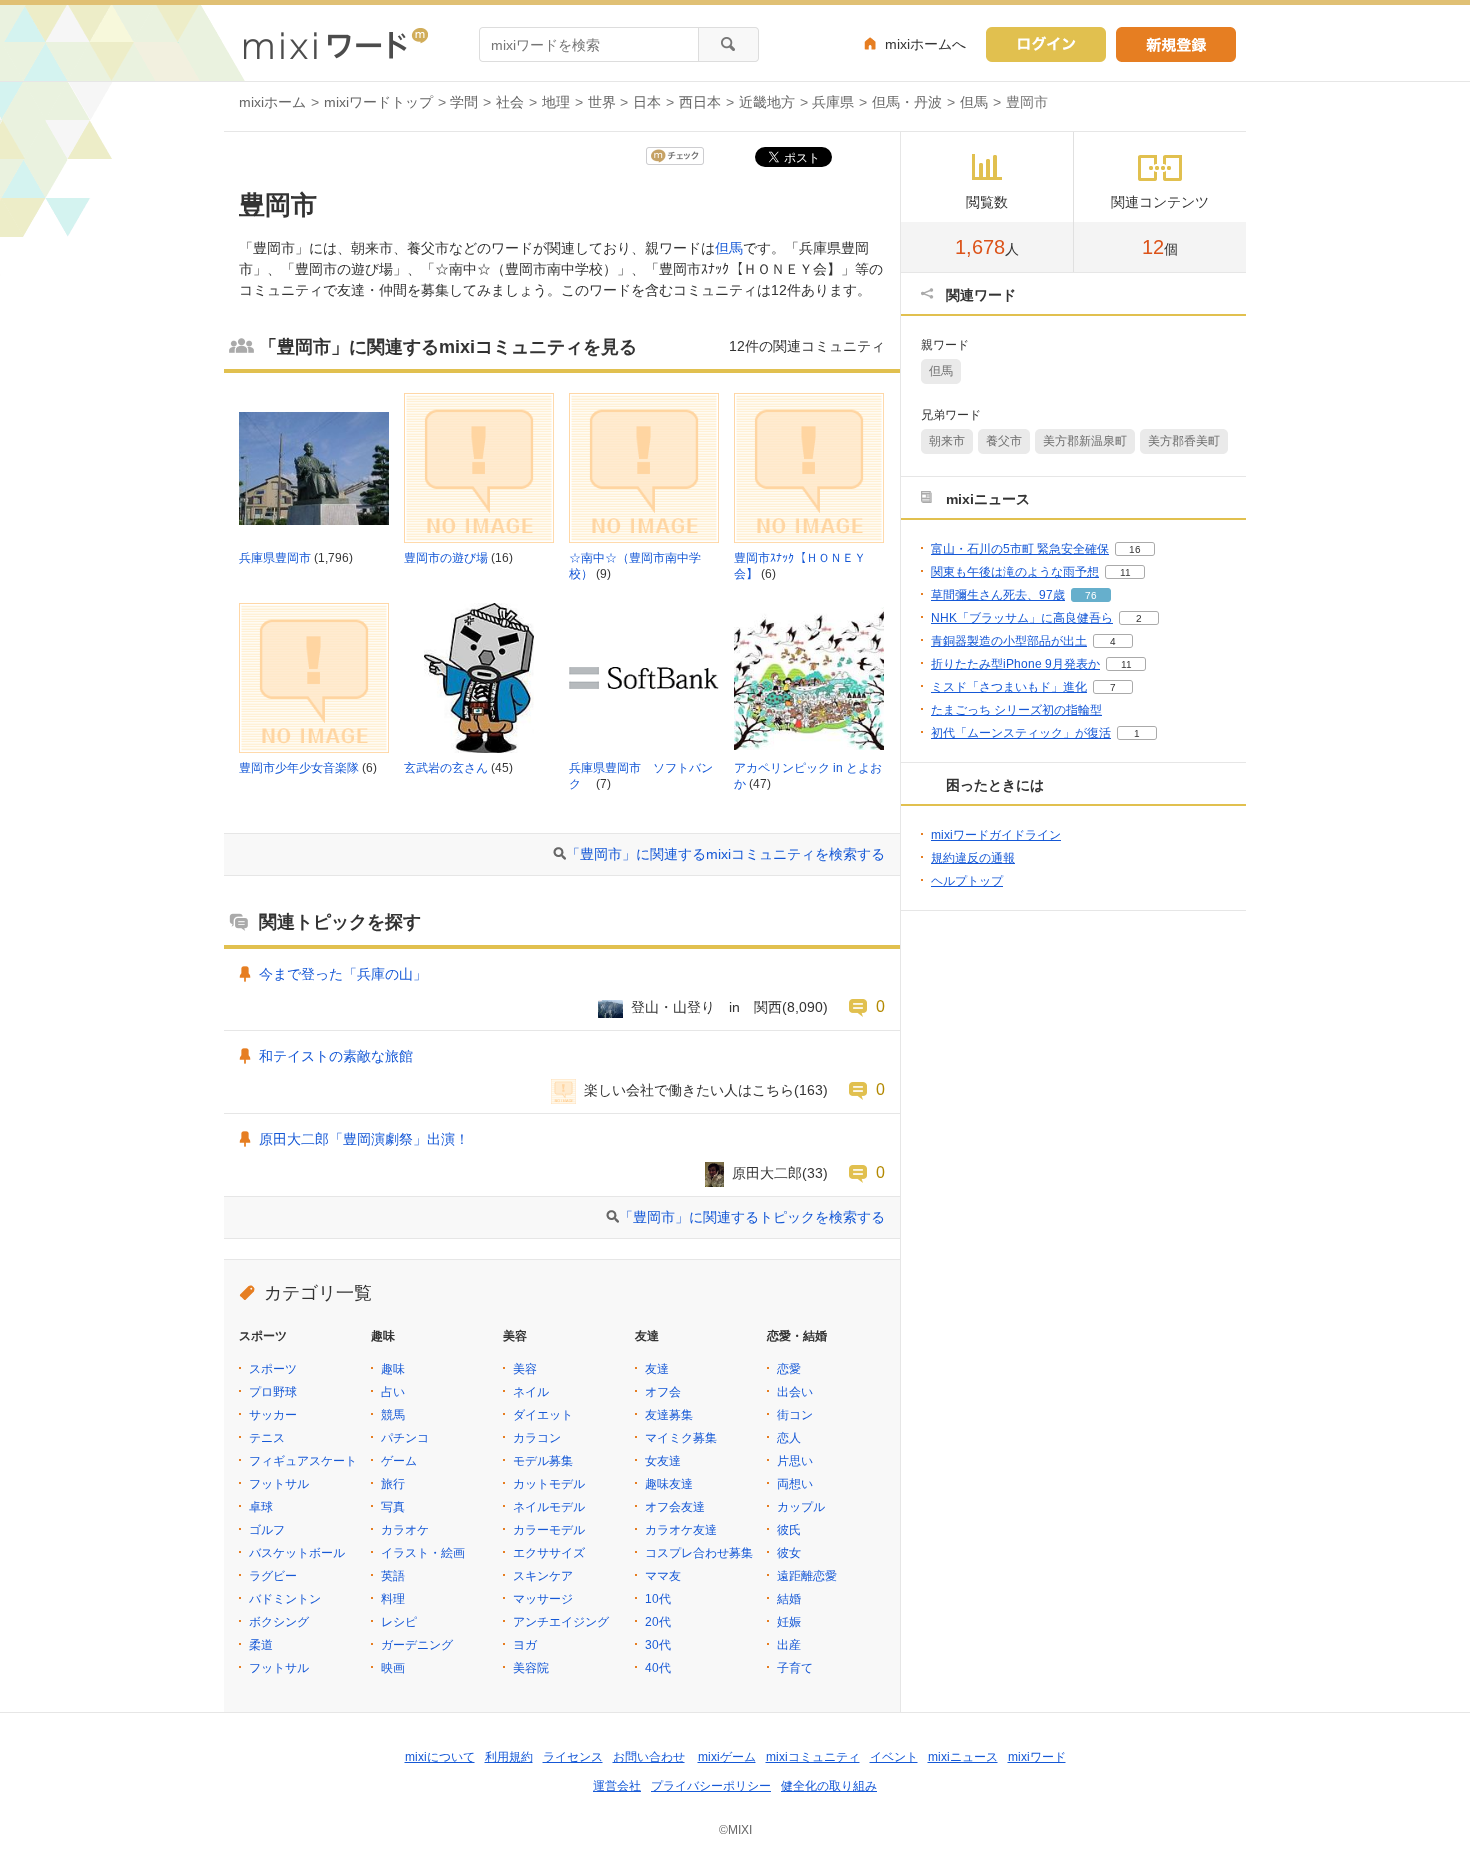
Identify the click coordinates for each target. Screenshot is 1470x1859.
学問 (464, 102)
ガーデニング (417, 1645)
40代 (658, 1668)
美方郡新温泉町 (1085, 441)
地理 (556, 102)
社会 (510, 102)
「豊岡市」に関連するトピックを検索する (752, 1217)
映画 (393, 1668)
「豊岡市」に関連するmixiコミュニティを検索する (725, 854)
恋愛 (789, 1369)
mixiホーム (272, 102)
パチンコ (405, 1438)
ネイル (531, 1392)
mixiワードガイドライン (996, 835)
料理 (393, 1599)
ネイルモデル (549, 1507)
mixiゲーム (727, 1757)
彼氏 (789, 1530)
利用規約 (509, 1757)
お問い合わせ (649, 1757)
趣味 (393, 1369)
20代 (658, 1622)
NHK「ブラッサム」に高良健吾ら (1022, 618)
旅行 (393, 1484)
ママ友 (663, 1576)
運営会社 (617, 1786)
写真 (393, 1507)
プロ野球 (273, 1392)
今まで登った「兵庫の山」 (343, 974)
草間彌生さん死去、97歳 (998, 595)
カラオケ (405, 1530)
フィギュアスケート (303, 1461)
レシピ (399, 1622)
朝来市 (947, 441)
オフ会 (663, 1392)
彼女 (789, 1553)
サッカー (273, 1415)
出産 (789, 1645)
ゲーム (399, 1461)
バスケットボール (297, 1553)
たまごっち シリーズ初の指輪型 (1016, 710)
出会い (795, 1392)
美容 (525, 1369)
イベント (894, 1757)
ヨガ (525, 1645)
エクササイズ (549, 1553)
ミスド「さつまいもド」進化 (1009, 687)
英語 (393, 1576)
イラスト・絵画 (423, 1553)
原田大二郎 (767, 1173)
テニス (267, 1438)
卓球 (261, 1507)
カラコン (537, 1438)
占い (393, 1392)
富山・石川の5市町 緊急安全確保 (1020, 549)
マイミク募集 (681, 1438)
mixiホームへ (925, 44)
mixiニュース (963, 1757)
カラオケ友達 (681, 1530)
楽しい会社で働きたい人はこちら (689, 1090)
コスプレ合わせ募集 (699, 1553)
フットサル (279, 1484)
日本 (647, 102)
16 (1135, 549)
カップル (801, 1507)
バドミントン (285, 1599)
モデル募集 (543, 1461)
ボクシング (279, 1622)
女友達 (663, 1461)
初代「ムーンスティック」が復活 (1021, 733)
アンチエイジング (561, 1622)
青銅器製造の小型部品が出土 (1009, 641)
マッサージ (543, 1599)
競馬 (393, 1415)
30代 (658, 1645)
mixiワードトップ (378, 102)
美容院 (531, 1668)
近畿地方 (767, 102)
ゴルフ (267, 1530)
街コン (795, 1415)
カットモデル (549, 1484)
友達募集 (669, 1415)
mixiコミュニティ (813, 1757)
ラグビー (273, 1576)
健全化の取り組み (829, 1786)
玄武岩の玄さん (446, 768)
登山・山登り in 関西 (706, 1007)
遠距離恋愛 (807, 1576)
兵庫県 (833, 102)
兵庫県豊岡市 (275, 558)
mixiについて (440, 1757)
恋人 (789, 1438)
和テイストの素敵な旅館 (336, 1056)
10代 (658, 1599)
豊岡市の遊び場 (446, 558)
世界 (602, 102)
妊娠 (789, 1622)
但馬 (974, 102)
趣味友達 (669, 1484)
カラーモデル (549, 1530)
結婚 (789, 1599)
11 (1125, 572)
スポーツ (273, 1369)
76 (1091, 595)
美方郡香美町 (1184, 441)
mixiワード (1037, 1757)
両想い (795, 1484)
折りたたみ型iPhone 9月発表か (1015, 664)
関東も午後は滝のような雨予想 (1015, 572)
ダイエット (543, 1415)
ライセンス (573, 1757)
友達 (657, 1369)
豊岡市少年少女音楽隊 (299, 768)
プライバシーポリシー (711, 1786)
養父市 (1004, 441)
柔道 (261, 1645)
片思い (795, 1461)
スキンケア (543, 1576)
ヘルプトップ (967, 881)
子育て (795, 1668)
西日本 (700, 102)
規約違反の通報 (973, 858)
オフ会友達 (675, 1507)
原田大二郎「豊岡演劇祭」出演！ (364, 1139)
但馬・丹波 (907, 102)
